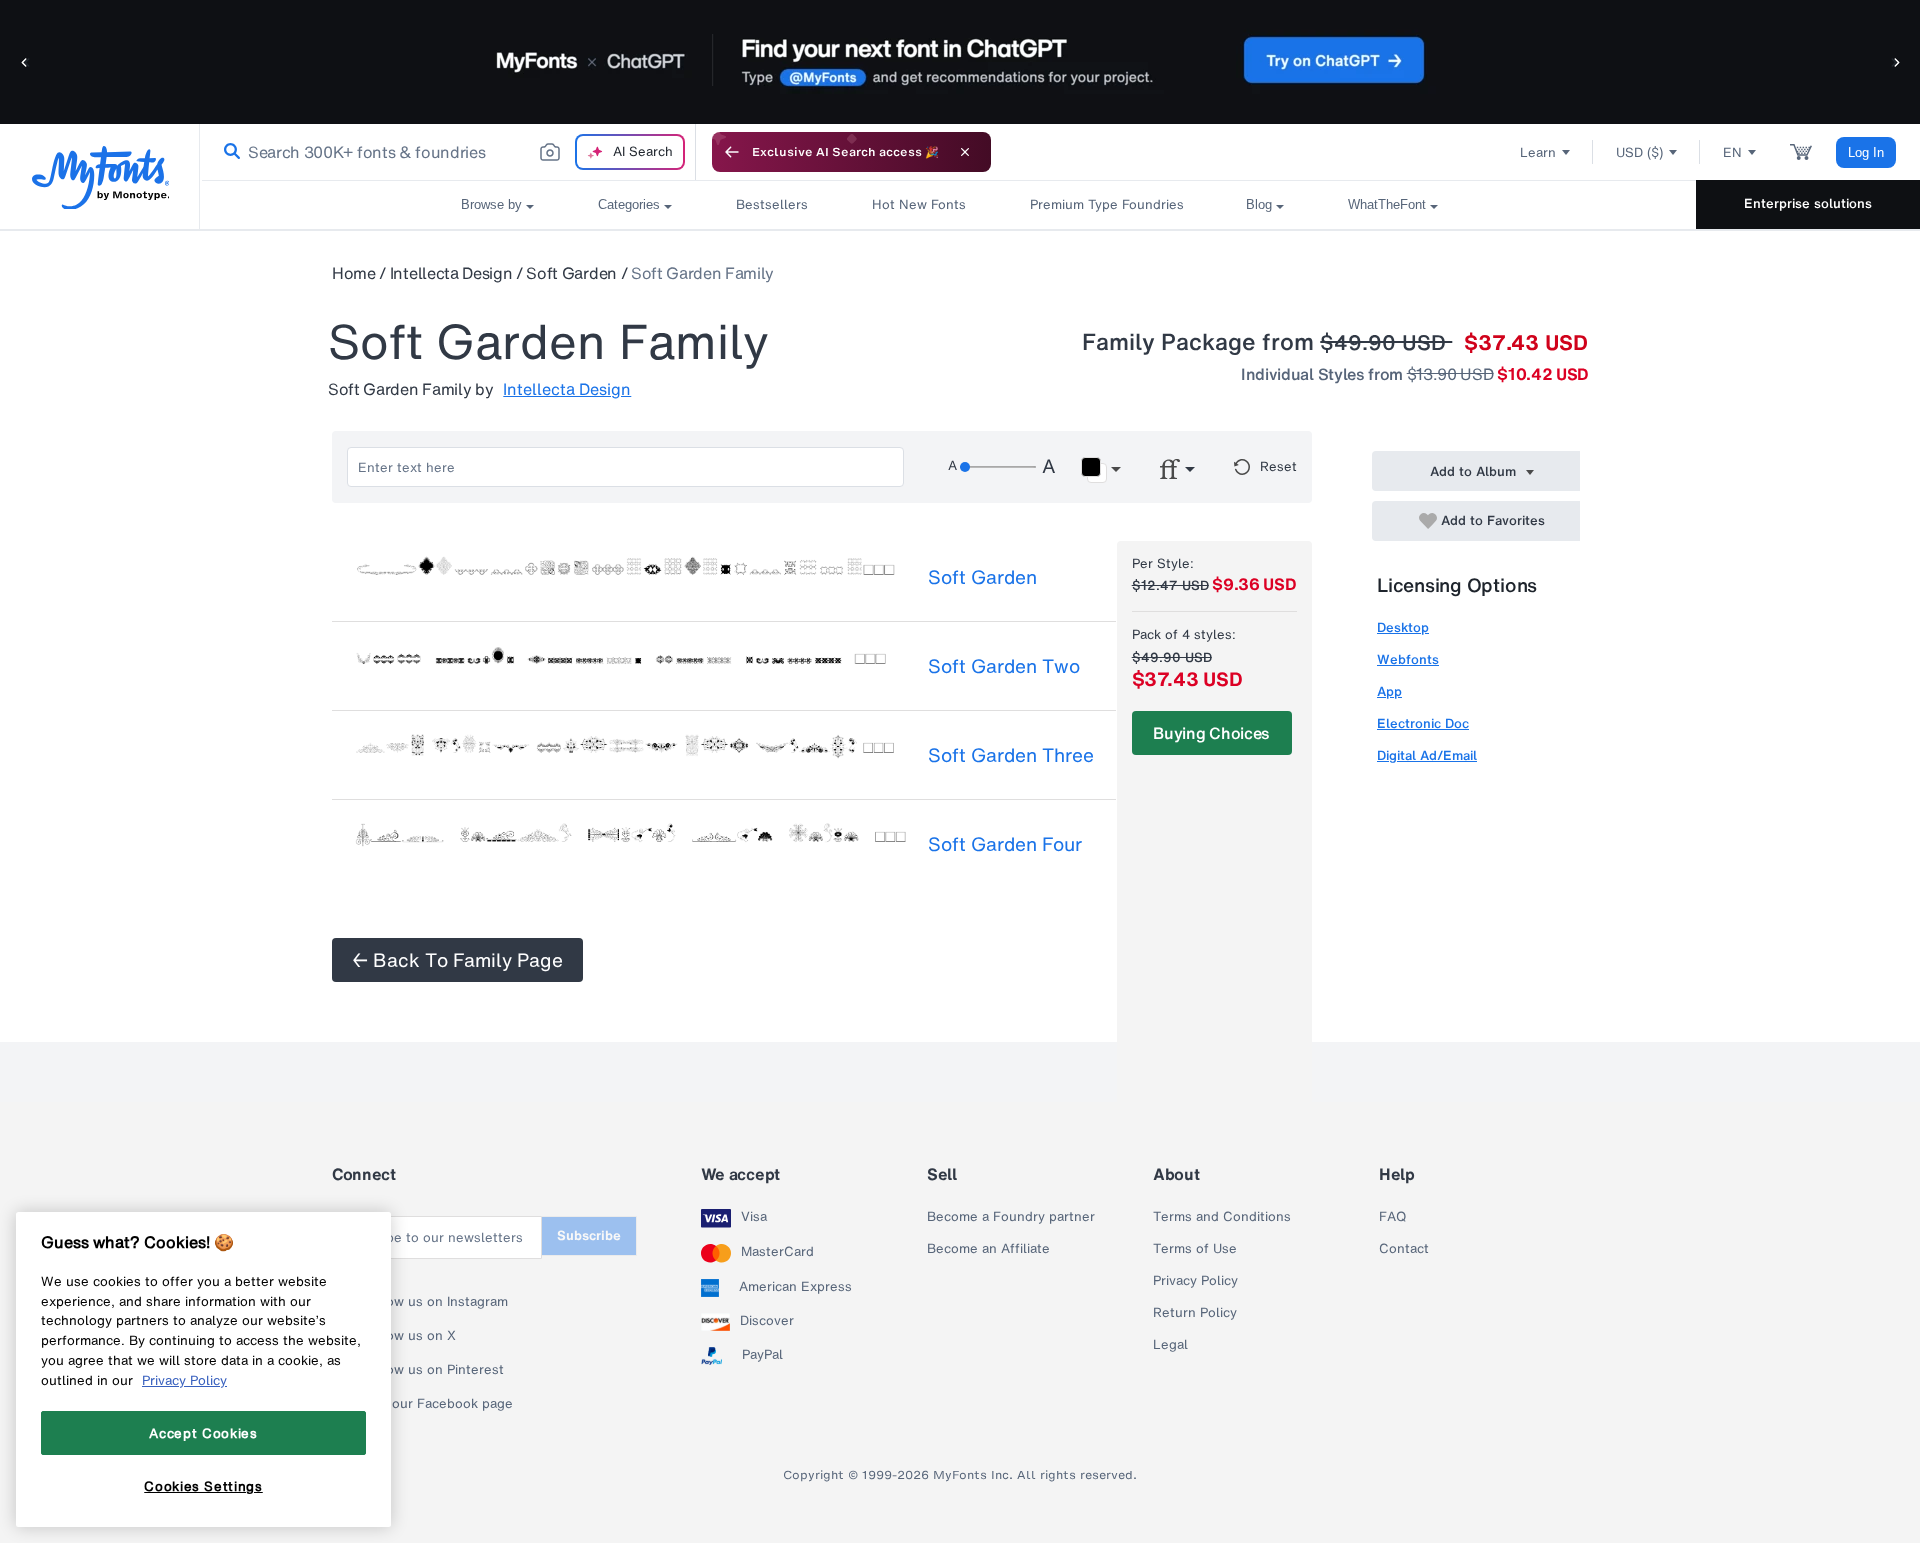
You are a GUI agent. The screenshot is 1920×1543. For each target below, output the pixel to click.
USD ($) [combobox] (1639, 152)
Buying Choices (1211, 733)
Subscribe (589, 1235)
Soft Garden (571, 273)
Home (354, 273)
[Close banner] (965, 152)
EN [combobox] (1732, 152)
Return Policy (1195, 1313)
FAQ (1392, 1217)
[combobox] (448, 152)
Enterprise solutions (1808, 203)
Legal (1170, 1345)
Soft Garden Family (702, 273)
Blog (1259, 204)
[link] (228, 152)
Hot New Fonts (919, 204)
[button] (25, 61)
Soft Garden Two (1004, 666)
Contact (1404, 1249)
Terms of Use (1195, 1249)
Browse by (491, 204)
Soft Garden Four (1005, 844)
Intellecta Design (451, 273)
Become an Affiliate (988, 1249)
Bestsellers (772, 204)
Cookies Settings (203, 1486)
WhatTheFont (1387, 204)
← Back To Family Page (457, 960)
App (1389, 691)
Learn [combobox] (1538, 152)
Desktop (1403, 627)
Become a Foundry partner (1011, 1217)
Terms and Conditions (1222, 1217)
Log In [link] (1866, 152)
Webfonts (1408, 659)
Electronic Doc (1423, 723)
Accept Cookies (203, 1433)
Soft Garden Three (1011, 755)
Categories (629, 204)
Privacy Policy (1195, 1281)
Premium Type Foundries (1106, 204)
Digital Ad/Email (1427, 755)
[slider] (998, 467)
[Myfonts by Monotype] (100, 177)
